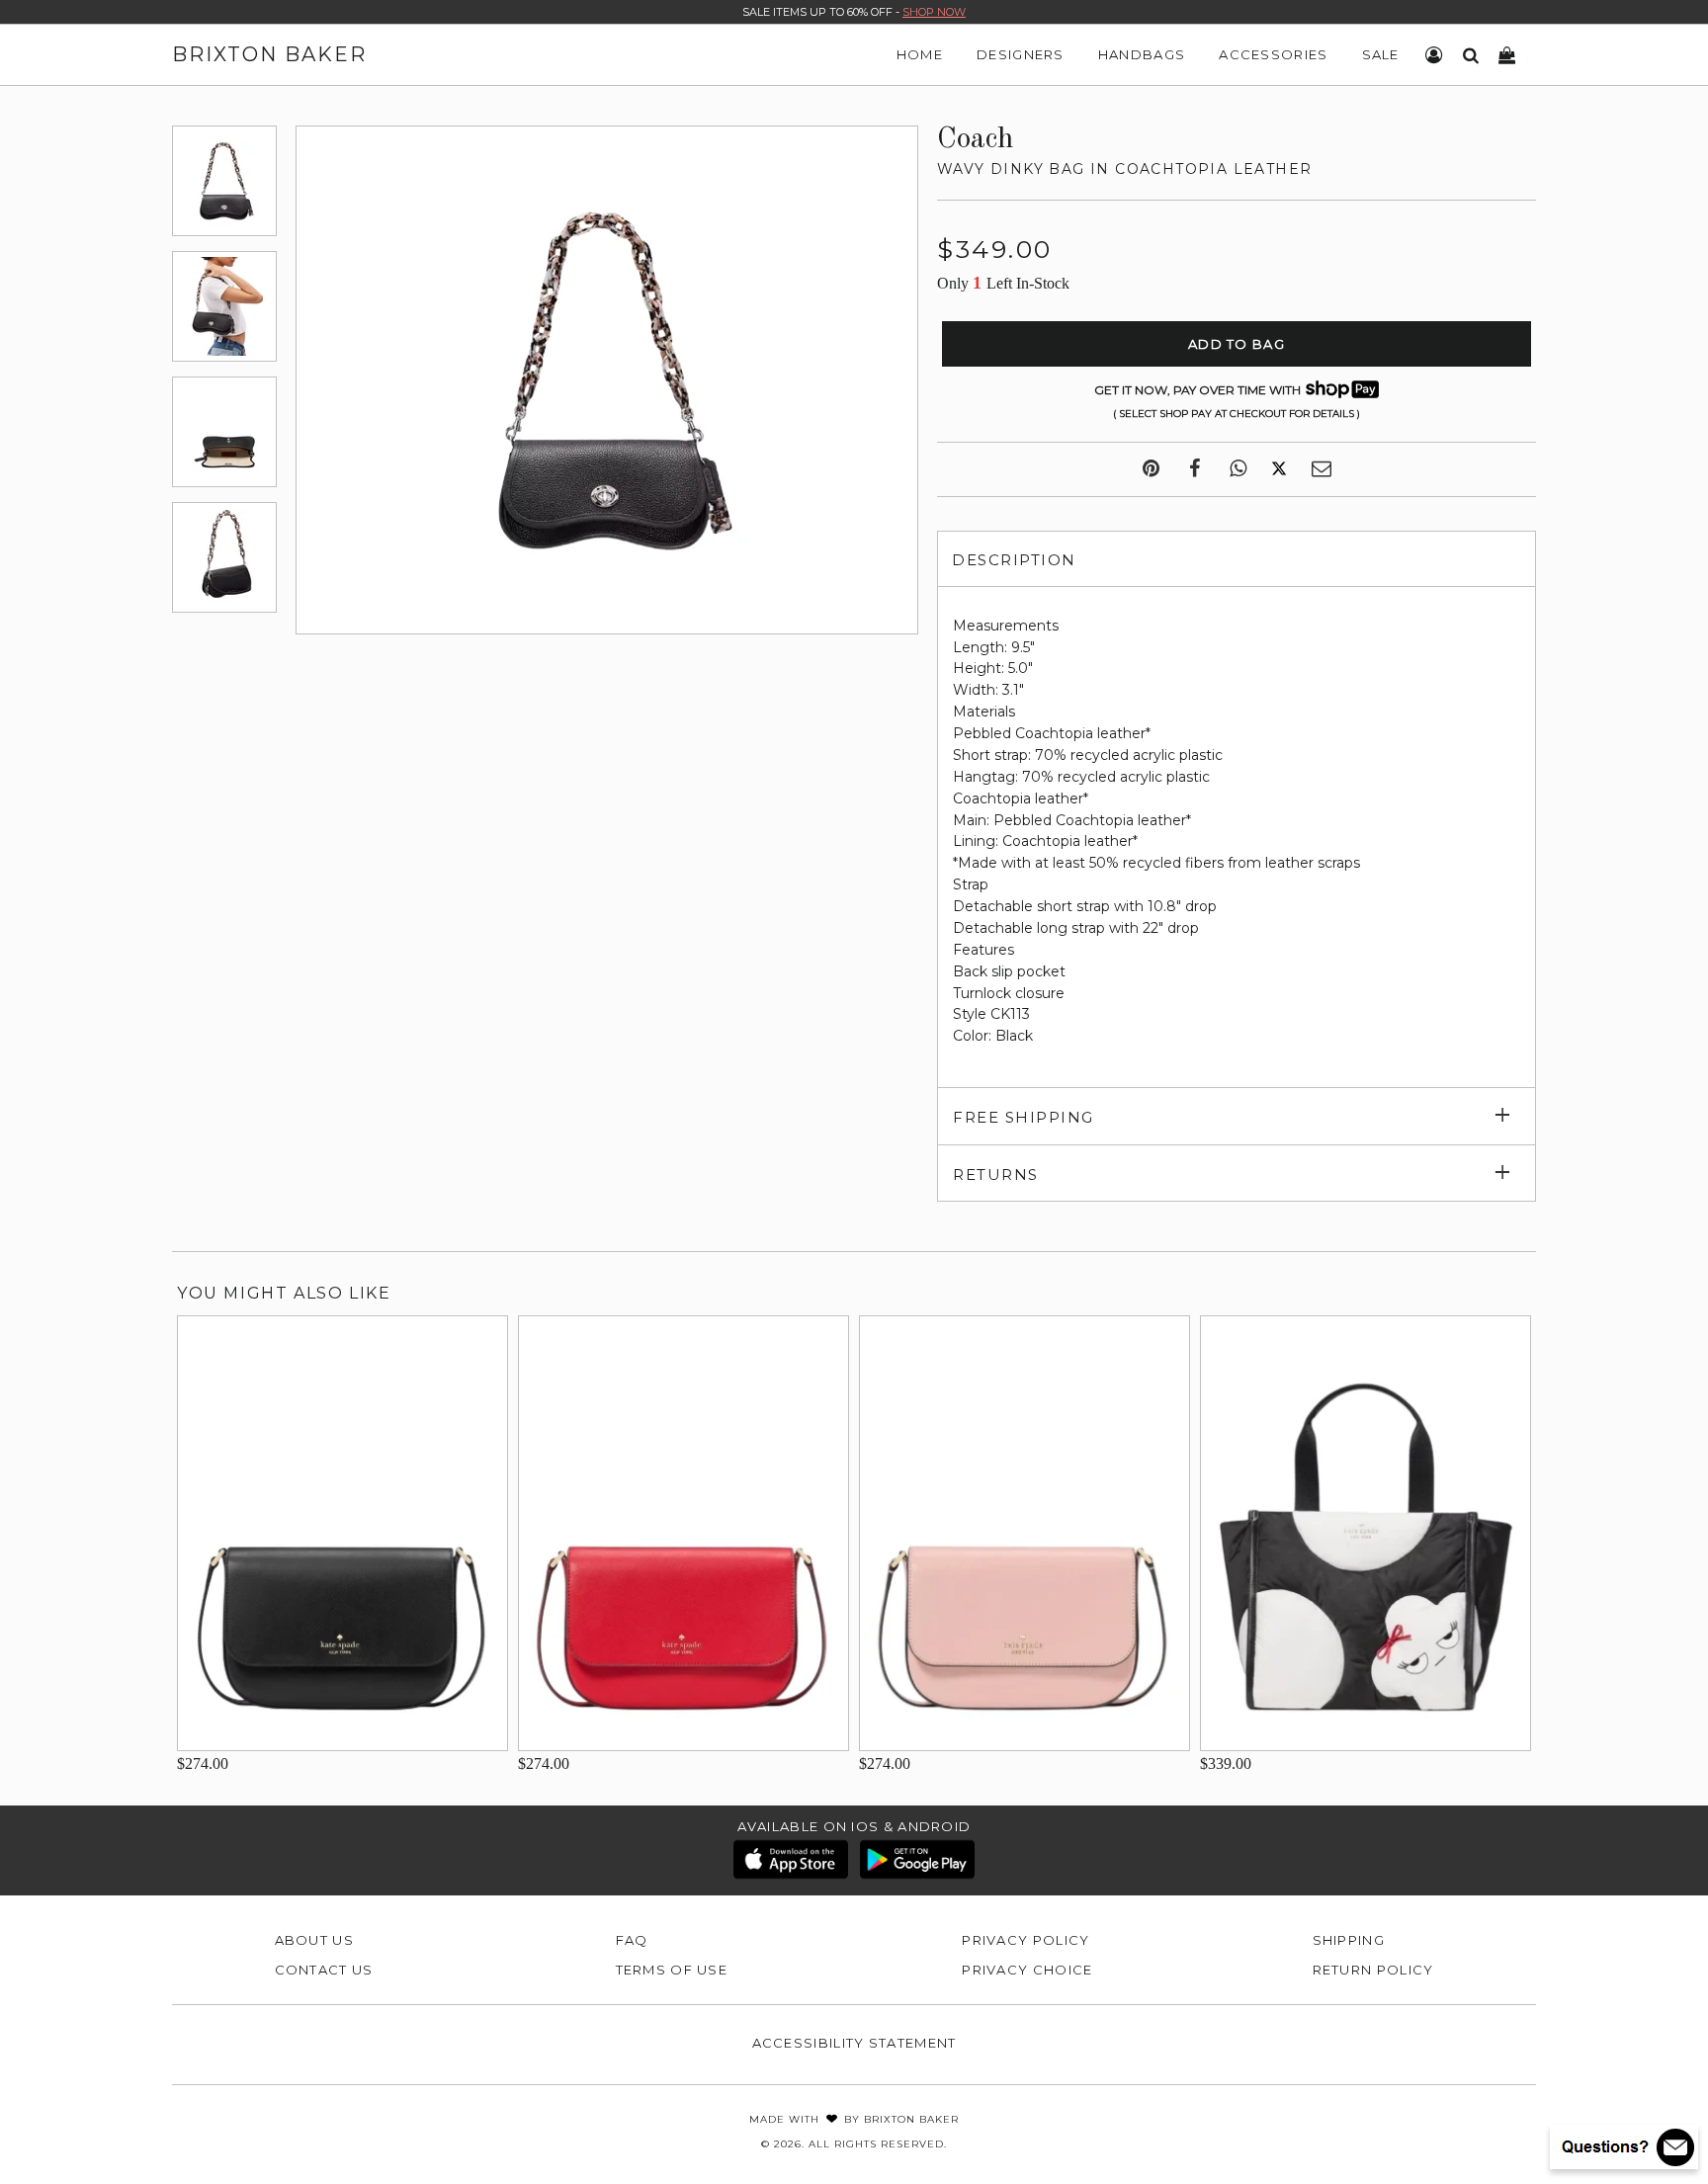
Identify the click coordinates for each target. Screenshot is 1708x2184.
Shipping (1349, 1940)
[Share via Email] (1322, 469)
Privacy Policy (1025, 1940)
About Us (314, 1940)
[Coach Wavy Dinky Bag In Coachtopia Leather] (224, 181)
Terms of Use (672, 1970)
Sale (1381, 54)
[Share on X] (1279, 469)
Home (920, 54)
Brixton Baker (269, 54)
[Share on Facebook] (1195, 469)
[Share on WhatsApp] (1238, 469)
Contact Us (324, 1970)
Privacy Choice (1027, 1970)
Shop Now (934, 12)
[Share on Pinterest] (1151, 469)
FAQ (632, 1940)
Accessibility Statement (854, 2043)
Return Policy (1373, 1970)
